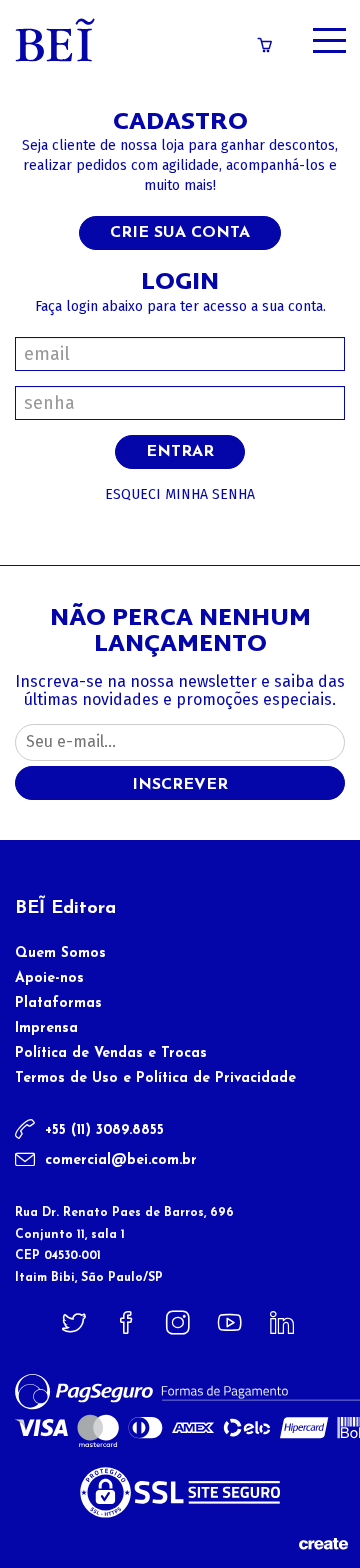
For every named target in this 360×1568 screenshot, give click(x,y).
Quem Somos (60, 953)
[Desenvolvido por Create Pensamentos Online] (323, 1542)
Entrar (180, 452)
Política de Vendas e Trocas (111, 1053)
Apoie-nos (49, 978)
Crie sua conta (180, 233)
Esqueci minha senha (180, 494)
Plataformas (58, 1003)
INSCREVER (180, 785)
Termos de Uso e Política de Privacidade (155, 1078)
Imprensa (46, 1028)
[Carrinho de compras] (265, 46)
